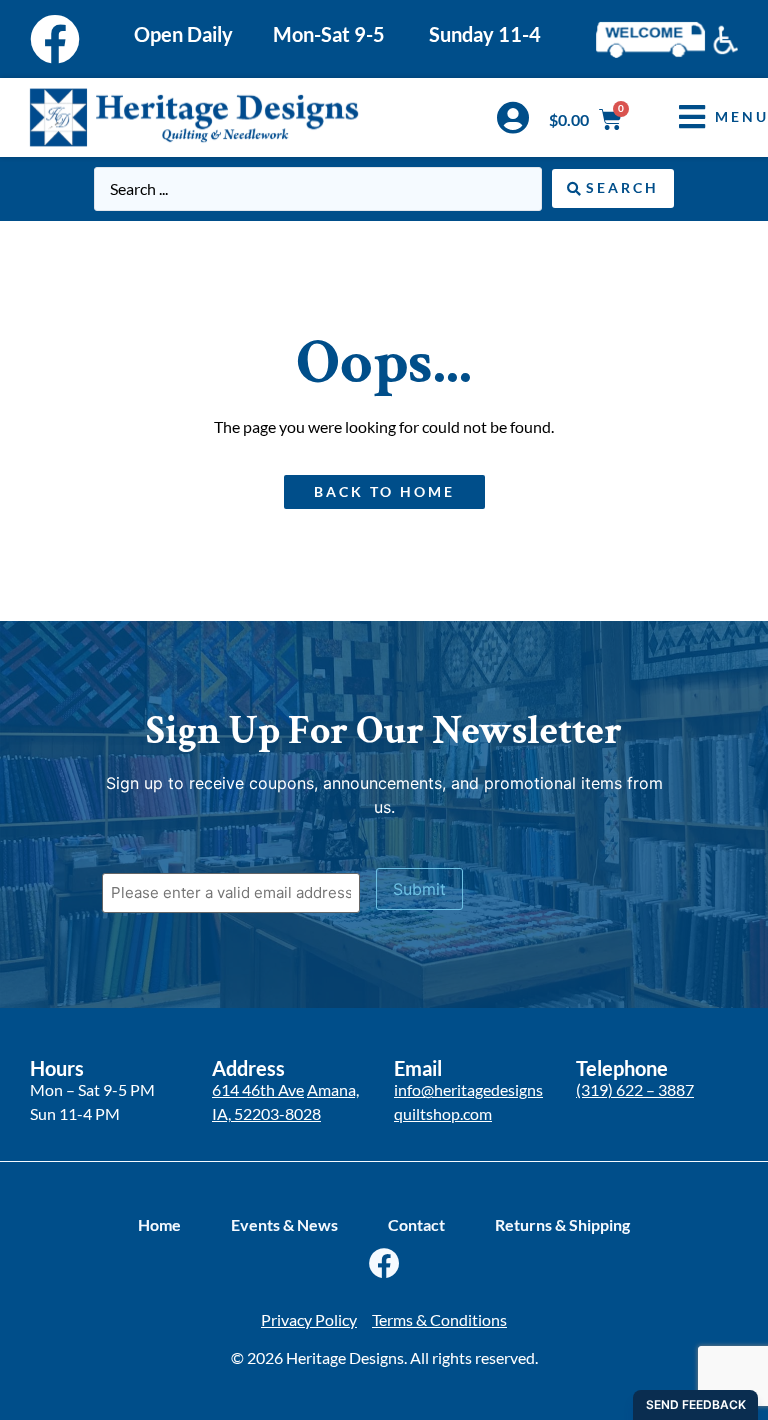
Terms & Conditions (439, 1319)
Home (159, 1224)
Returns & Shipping (562, 1224)
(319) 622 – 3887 (635, 1089)
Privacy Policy (309, 1319)
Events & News (284, 1224)
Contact (416, 1224)
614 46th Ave (258, 1089)
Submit (419, 889)
